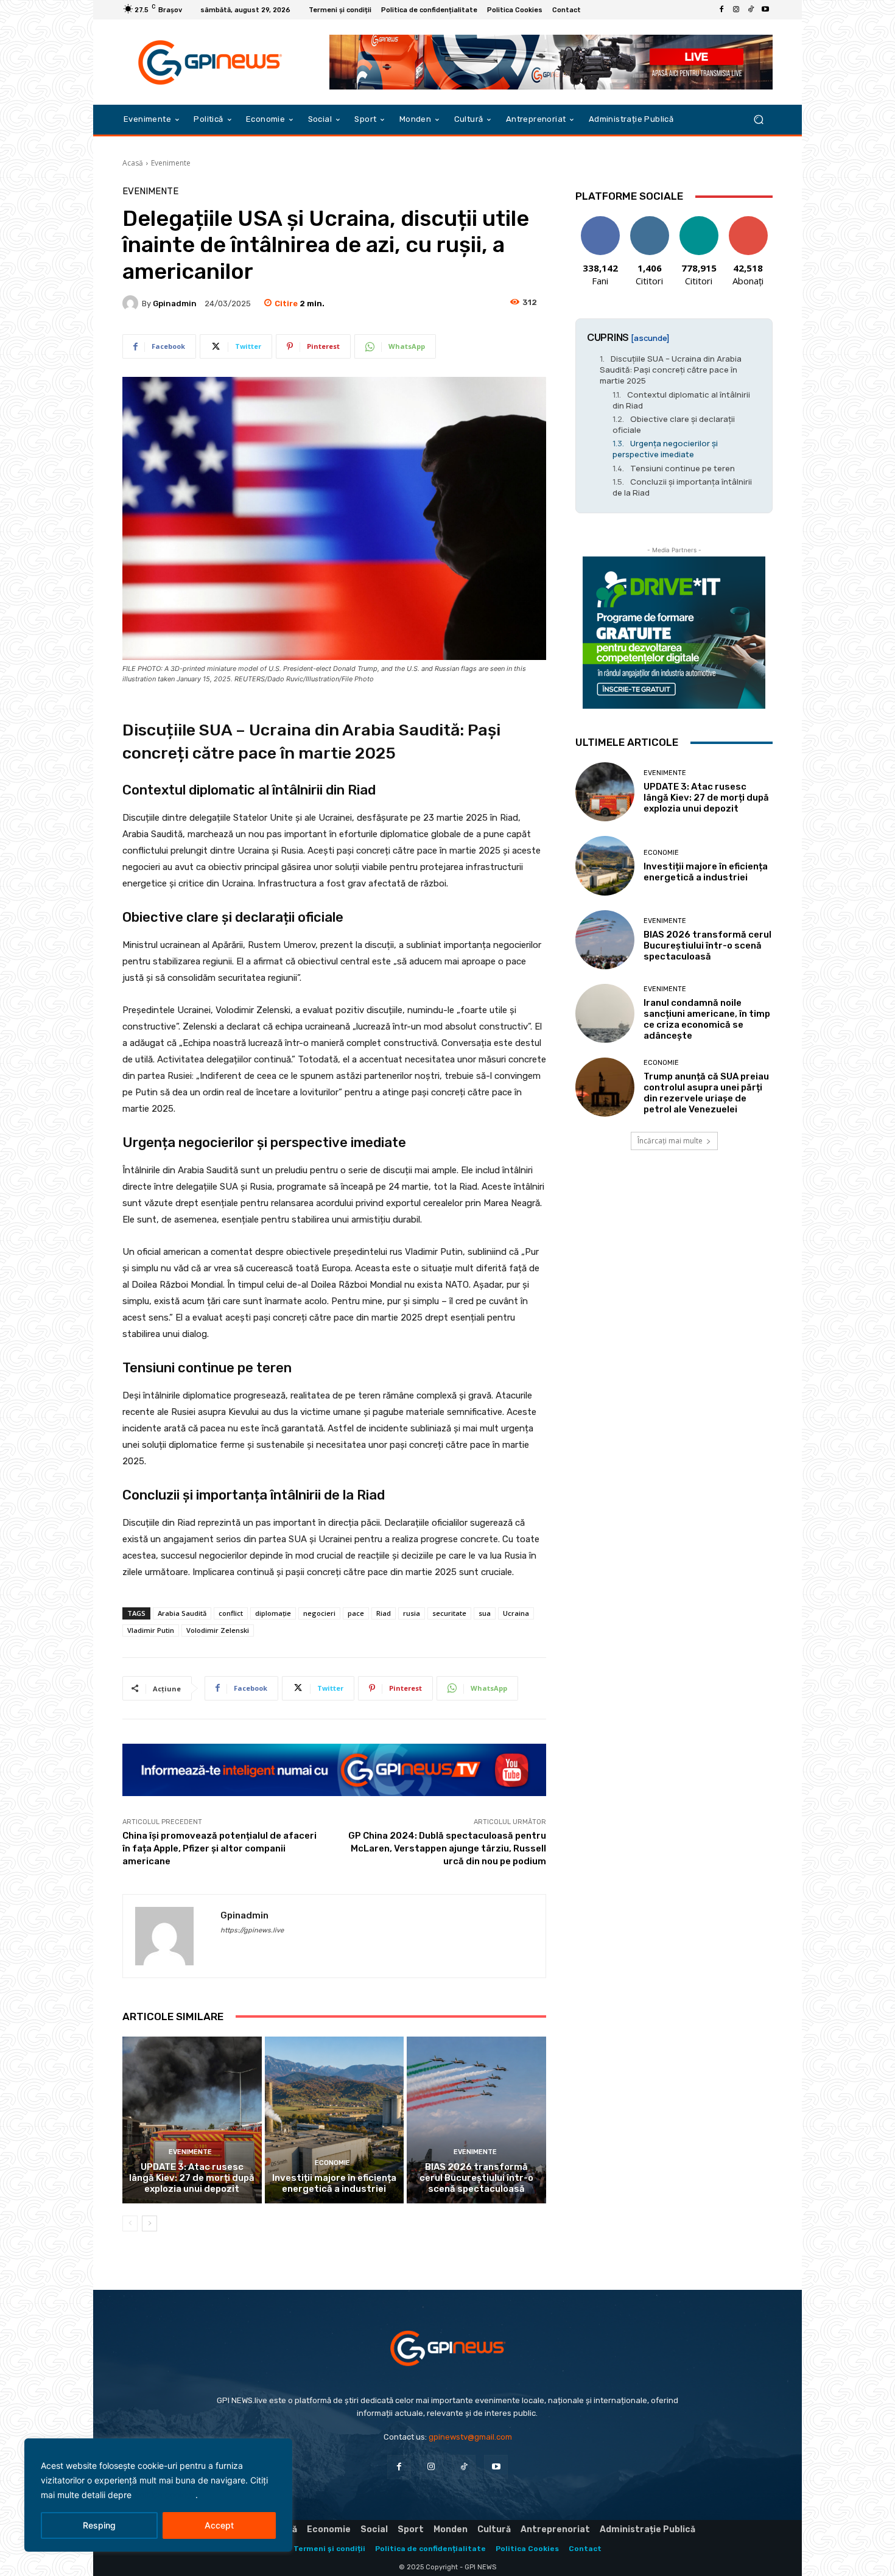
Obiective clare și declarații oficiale (674, 424)
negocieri (319, 1613)
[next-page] (149, 2223)
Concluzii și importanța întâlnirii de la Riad (682, 487)
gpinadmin (175, 304)
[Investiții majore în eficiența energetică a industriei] (335, 2120)
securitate (449, 1613)
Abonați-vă (748, 221)
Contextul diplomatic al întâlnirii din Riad (681, 400)
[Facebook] (721, 10)
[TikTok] (751, 10)
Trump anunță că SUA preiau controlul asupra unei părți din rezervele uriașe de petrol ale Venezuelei (706, 1093)
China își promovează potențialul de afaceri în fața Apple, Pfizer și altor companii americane (219, 1848)
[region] (158, 2495)
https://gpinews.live (252, 1930)
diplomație (273, 1613)
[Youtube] (765, 10)
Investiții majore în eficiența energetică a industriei (334, 2183)
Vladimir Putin (151, 1630)
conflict (231, 1613)
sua (485, 1613)
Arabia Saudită (182, 1613)
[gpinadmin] (132, 303)
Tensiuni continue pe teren (683, 468)
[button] (758, 120)
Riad (384, 1613)
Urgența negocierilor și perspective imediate (665, 449)
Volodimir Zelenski (218, 1630)
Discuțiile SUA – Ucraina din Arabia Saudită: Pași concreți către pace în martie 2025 (671, 370)
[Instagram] (736, 10)
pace (356, 1613)
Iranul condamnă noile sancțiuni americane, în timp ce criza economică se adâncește (707, 1019)
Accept (219, 2525)
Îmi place (600, 221)
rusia (412, 1613)
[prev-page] (130, 2223)
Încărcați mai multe (670, 1141)
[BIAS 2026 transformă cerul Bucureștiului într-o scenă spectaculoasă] (476, 2120)
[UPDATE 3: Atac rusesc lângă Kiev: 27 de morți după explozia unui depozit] (192, 2120)
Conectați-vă (650, 225)
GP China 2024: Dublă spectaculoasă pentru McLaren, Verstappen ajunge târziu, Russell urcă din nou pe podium (447, 1848)
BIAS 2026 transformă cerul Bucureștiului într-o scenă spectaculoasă (476, 2178)
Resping (99, 2525)
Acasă (133, 163)
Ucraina (516, 1613)
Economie (332, 2163)
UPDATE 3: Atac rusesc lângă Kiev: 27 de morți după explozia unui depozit (192, 2178)
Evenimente (171, 163)
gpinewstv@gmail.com (470, 2437)
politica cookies (165, 2495)
